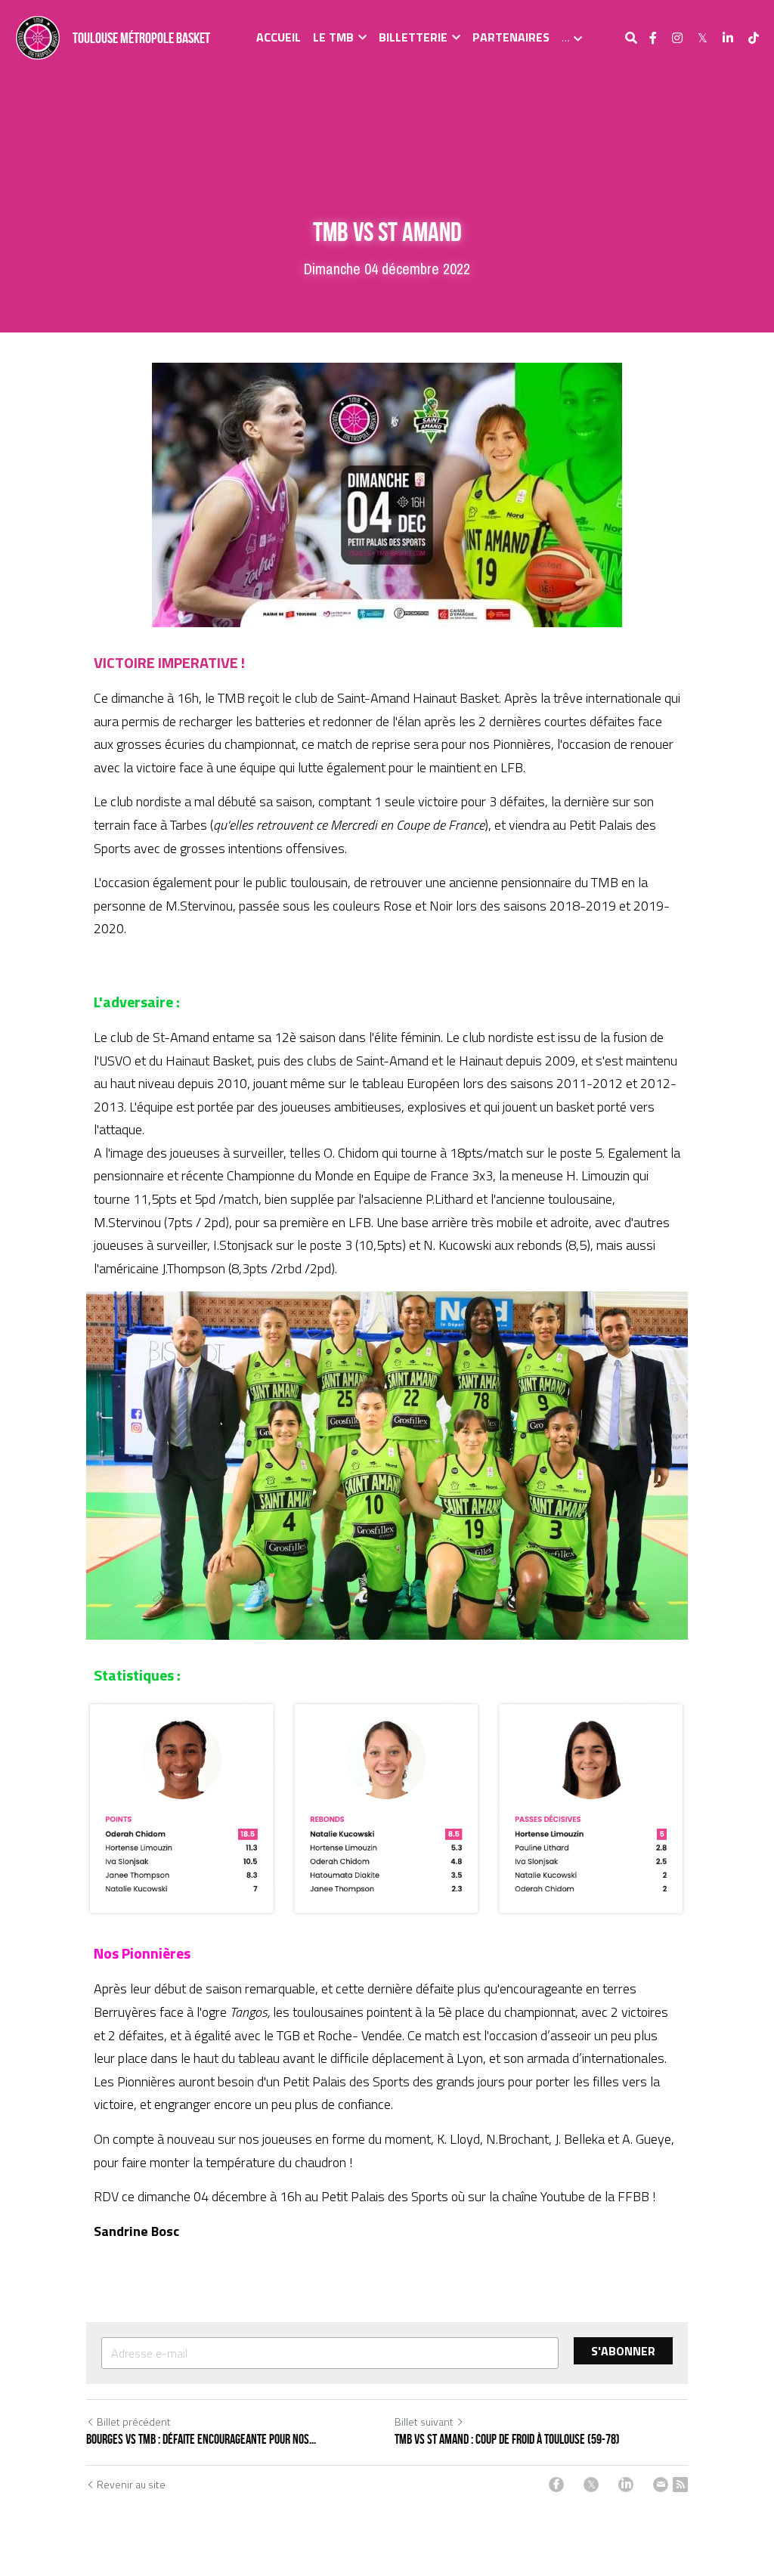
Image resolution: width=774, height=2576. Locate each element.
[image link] (38, 37)
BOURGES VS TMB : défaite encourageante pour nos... (201, 2439)
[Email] (661, 2485)
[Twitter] (591, 2485)
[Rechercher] (631, 38)
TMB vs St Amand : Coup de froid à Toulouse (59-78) (507, 2439)
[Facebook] (556, 2485)
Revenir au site (131, 2485)
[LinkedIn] (626, 2485)
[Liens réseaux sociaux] (653, 38)
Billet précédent (134, 2421)
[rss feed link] (680, 2485)
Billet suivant (424, 2421)
